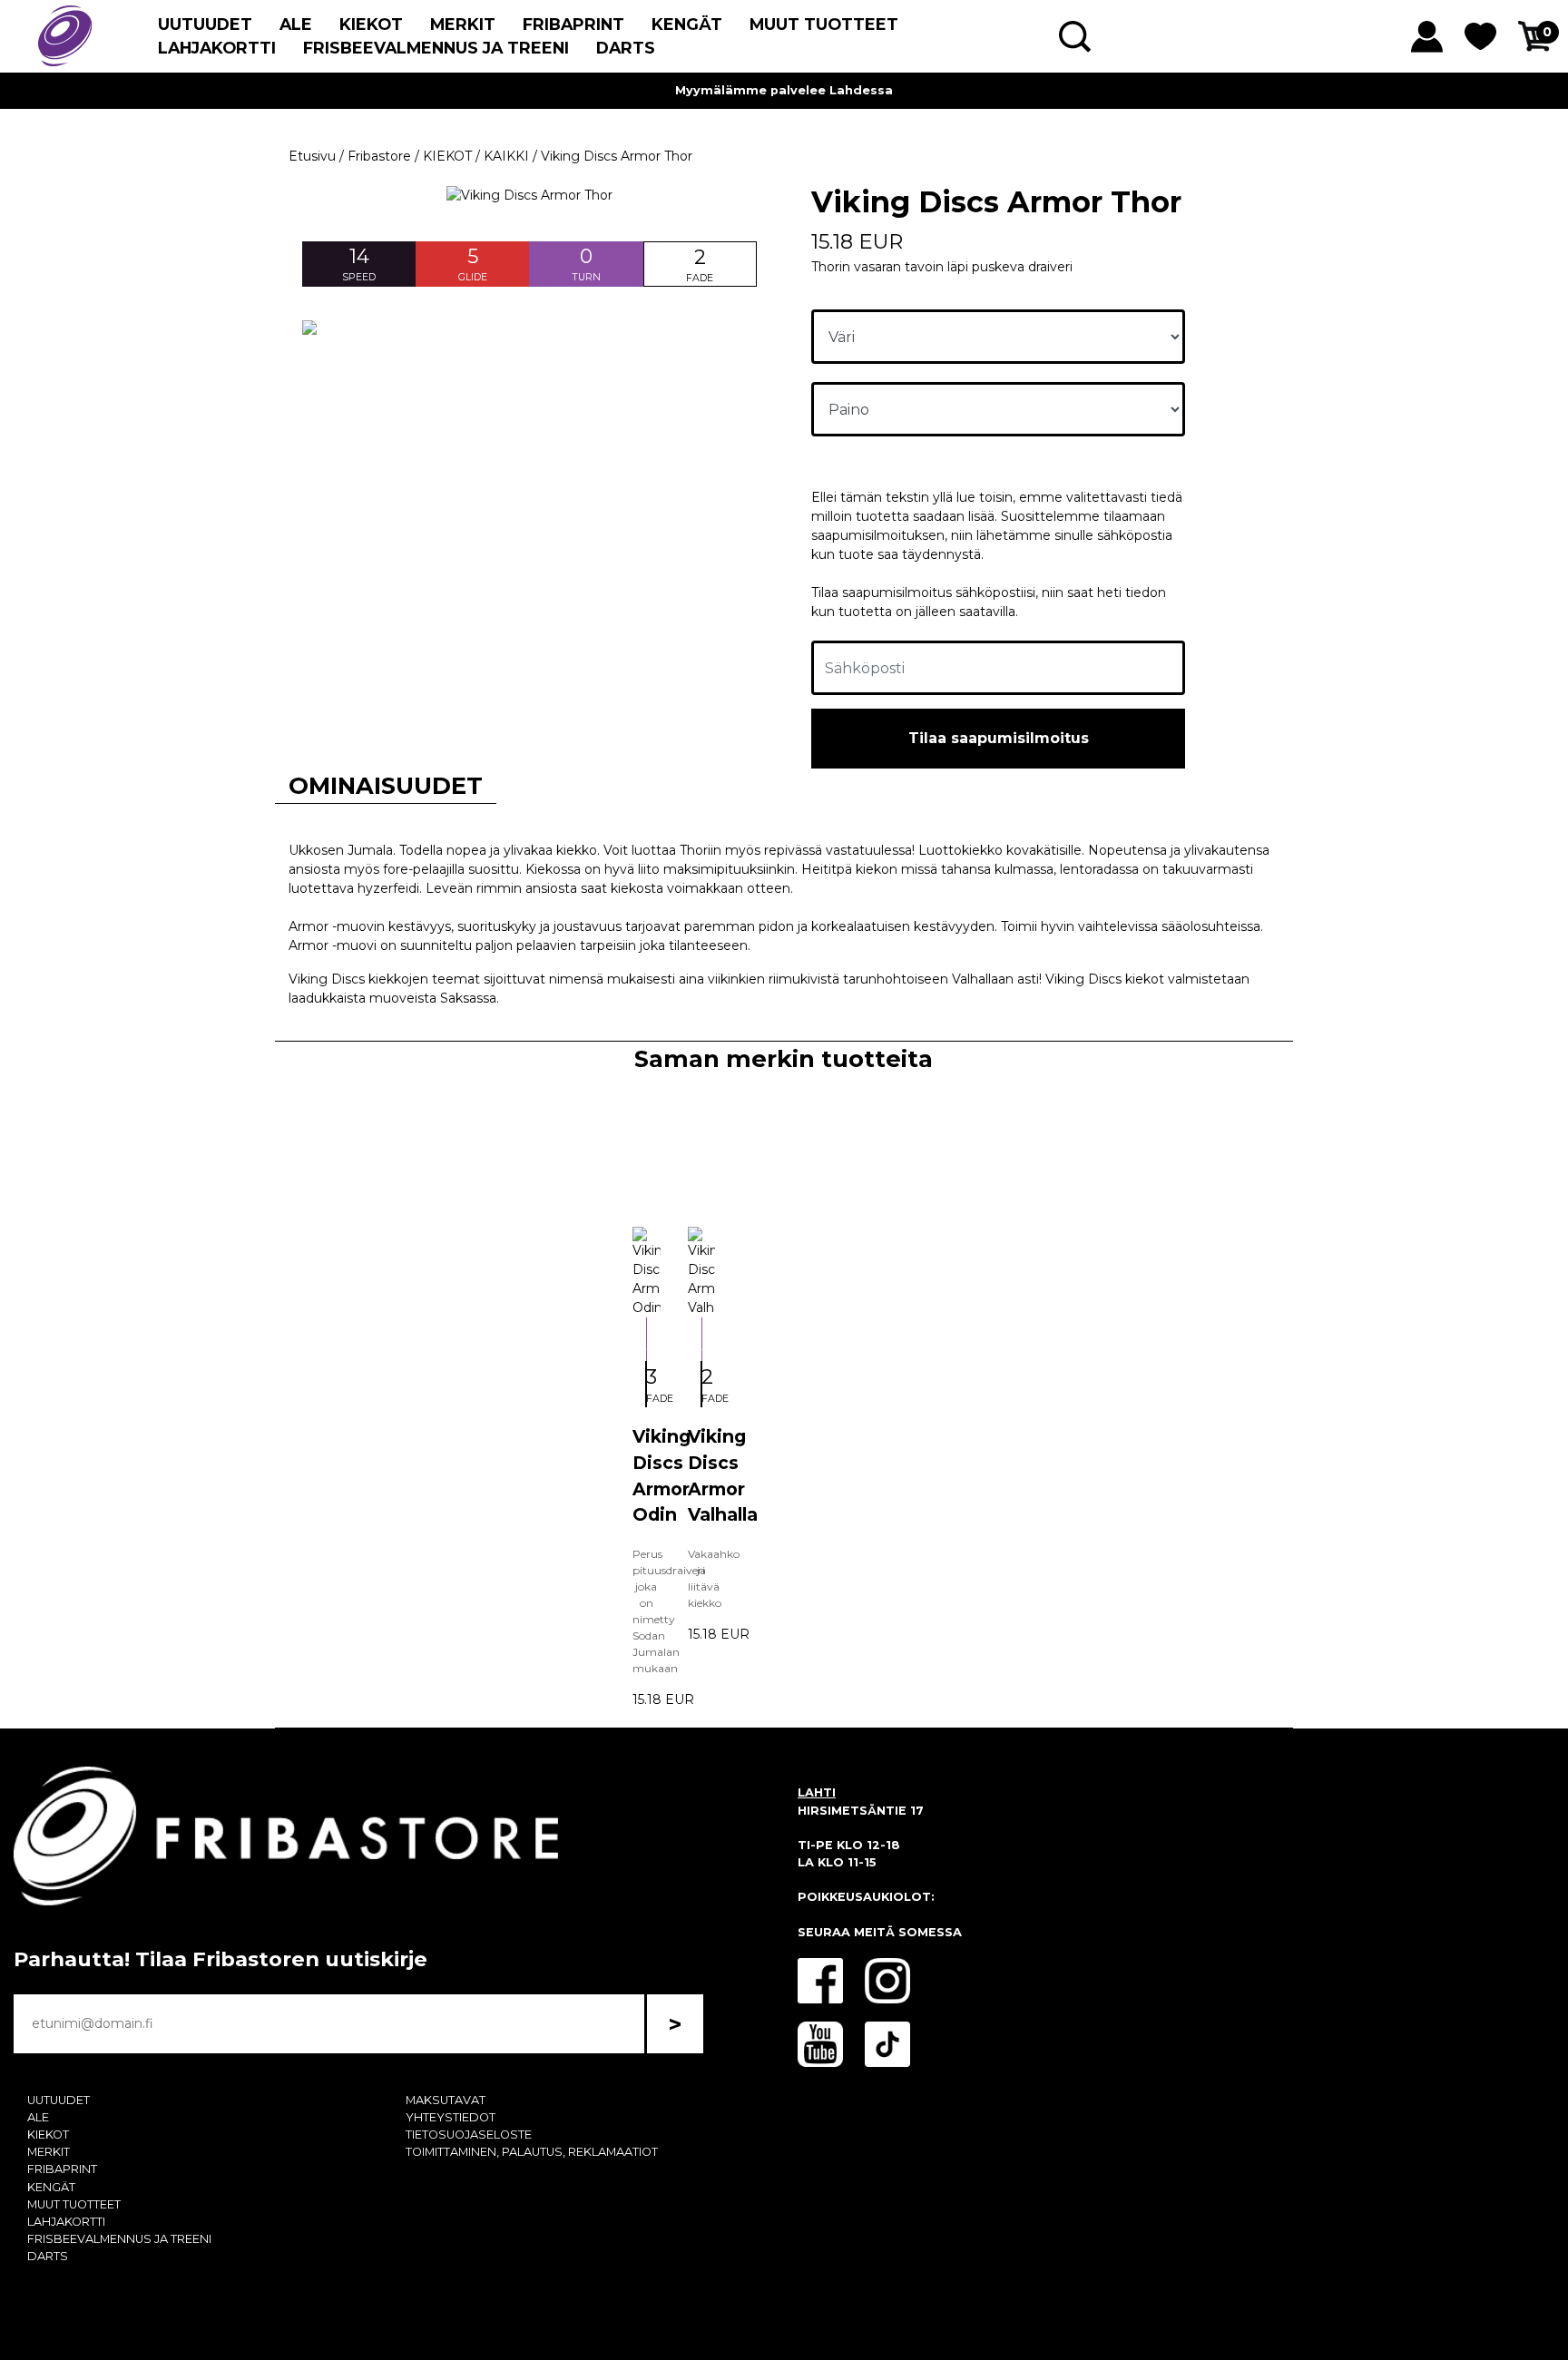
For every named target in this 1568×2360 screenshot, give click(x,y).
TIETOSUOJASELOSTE (469, 2135)
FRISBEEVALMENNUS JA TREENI (436, 48)
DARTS (626, 48)
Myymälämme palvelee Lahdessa (784, 90)
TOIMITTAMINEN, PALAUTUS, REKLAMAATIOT (532, 2152)
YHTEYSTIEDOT (451, 2117)
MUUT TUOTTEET (824, 24)
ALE (296, 24)
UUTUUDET (205, 24)
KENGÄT (687, 24)
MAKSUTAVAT (446, 2100)
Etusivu (312, 156)
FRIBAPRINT (573, 24)
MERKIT (463, 24)
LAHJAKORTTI (217, 48)
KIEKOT (371, 24)
